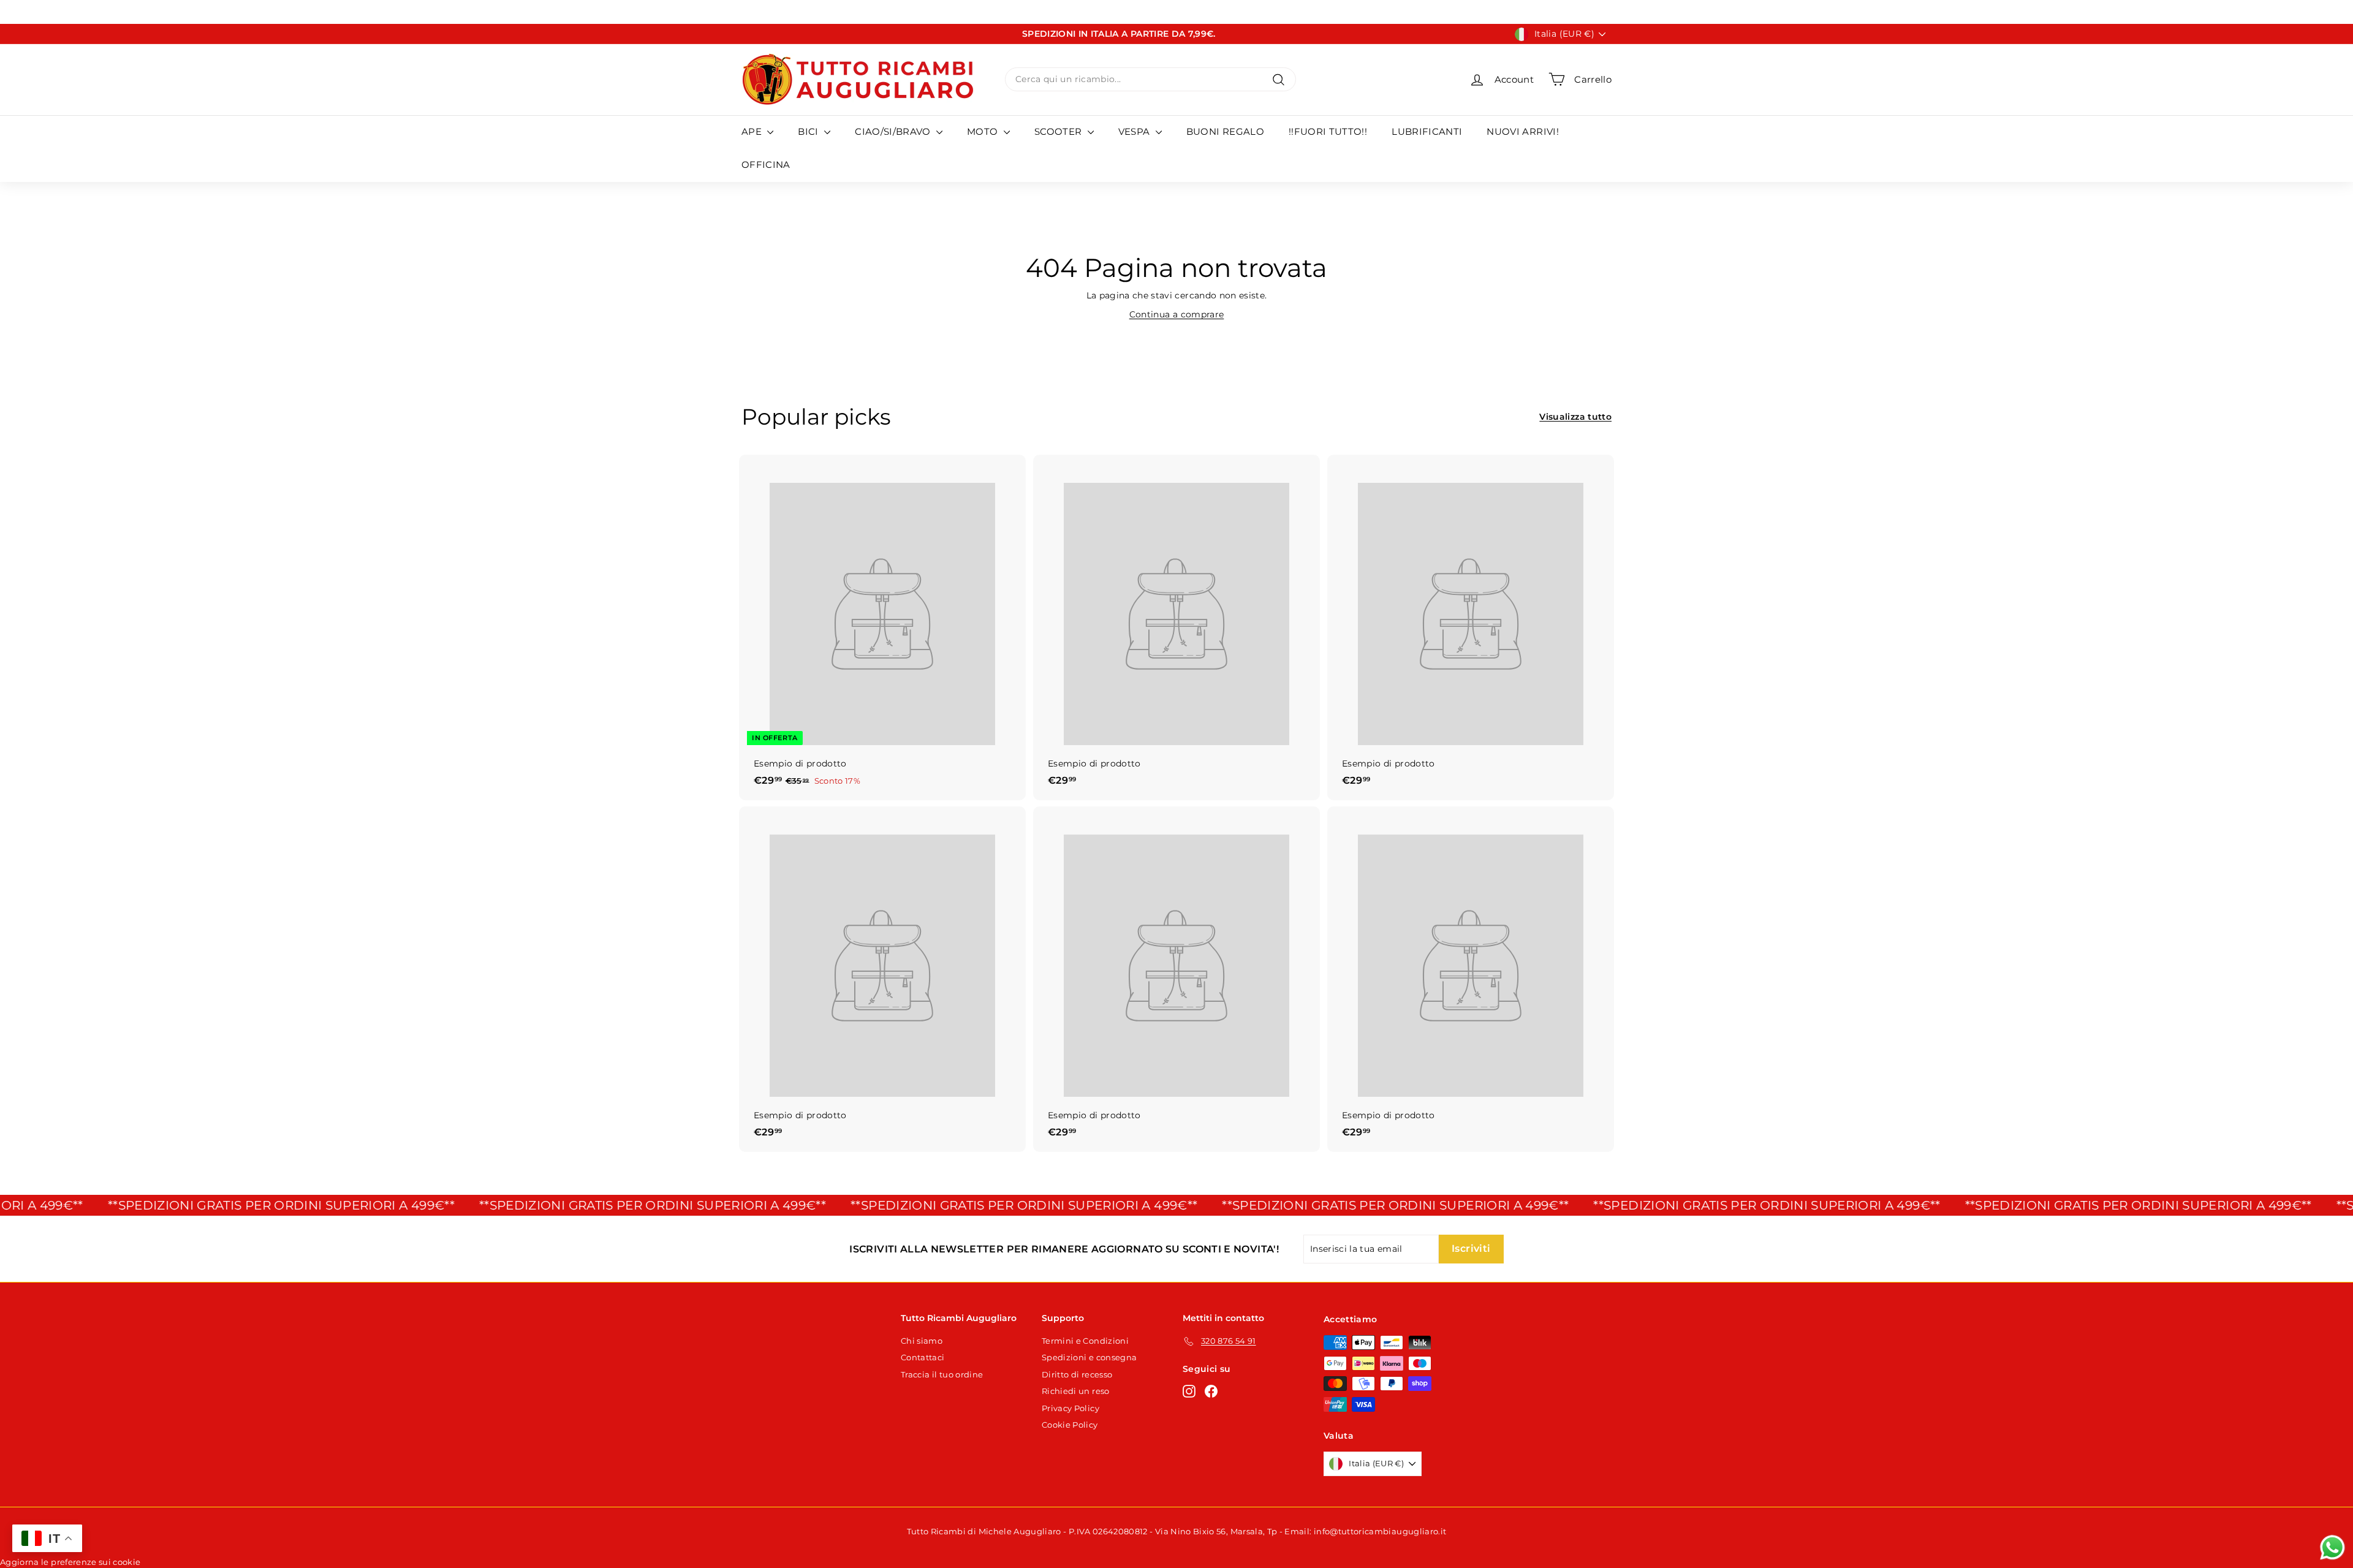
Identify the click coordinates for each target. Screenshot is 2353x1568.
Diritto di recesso (1077, 1374)
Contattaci (923, 1357)
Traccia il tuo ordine (942, 1374)
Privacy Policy (1070, 1408)
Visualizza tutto (1575, 417)
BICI (809, 131)
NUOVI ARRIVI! (1523, 131)
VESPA (1135, 131)
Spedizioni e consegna (1089, 1357)
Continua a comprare (1177, 314)
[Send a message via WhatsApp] (2332, 1547)
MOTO (984, 131)
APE (753, 131)
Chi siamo (922, 1341)
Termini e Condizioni (1085, 1341)
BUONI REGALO (1225, 131)
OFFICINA (766, 165)
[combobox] (1150, 79)
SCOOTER (1059, 131)
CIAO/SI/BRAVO (894, 131)
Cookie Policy (1070, 1425)
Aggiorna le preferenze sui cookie (70, 1562)
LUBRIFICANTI (1427, 131)
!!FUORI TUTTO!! (1328, 131)
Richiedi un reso (1076, 1391)
